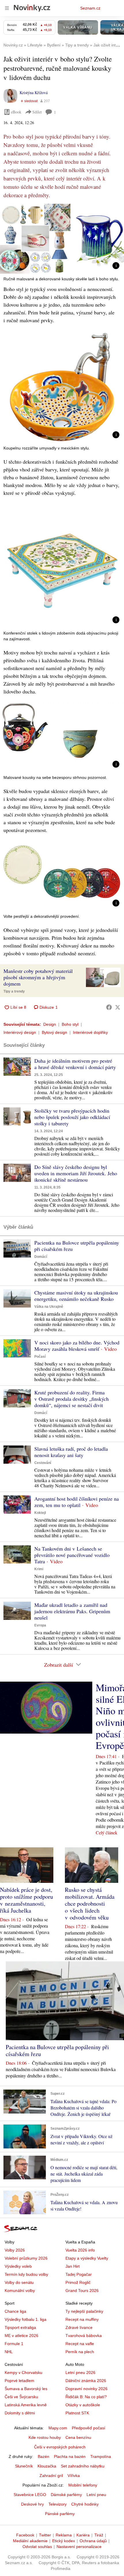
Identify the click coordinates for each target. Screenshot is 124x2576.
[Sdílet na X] (118, 1007)
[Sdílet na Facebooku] (109, 1007)
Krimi (39, 1569)
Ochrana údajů (93, 2541)
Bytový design (55, 1032)
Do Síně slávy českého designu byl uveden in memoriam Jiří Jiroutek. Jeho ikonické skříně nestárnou (76, 1173)
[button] (62, 239)
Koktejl (40, 1513)
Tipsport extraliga (20, 2327)
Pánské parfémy (60, 2514)
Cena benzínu (78, 2437)
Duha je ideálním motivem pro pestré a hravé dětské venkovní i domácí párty (75, 1064)
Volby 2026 (15, 2250)
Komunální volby (20, 2290)
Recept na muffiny (82, 2319)
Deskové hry (32, 2504)
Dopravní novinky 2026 (87, 2389)
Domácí (41, 1257)
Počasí (40, 1357)
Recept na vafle (80, 2344)
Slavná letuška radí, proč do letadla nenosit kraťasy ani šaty (71, 1452)
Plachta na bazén (70, 2456)
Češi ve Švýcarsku (21, 2397)
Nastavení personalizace (79, 2547)
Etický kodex (64, 2541)
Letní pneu (96, 2495)
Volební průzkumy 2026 (26, 2258)
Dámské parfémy (66, 2495)
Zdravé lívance (79, 2327)
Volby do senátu (19, 2282)
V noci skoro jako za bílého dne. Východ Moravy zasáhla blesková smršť (77, 1346)
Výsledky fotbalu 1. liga (26, 2319)
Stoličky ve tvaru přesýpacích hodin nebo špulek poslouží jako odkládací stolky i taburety (72, 1117)
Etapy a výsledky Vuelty (87, 2258)
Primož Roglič (78, 2282)
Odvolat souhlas (37, 2547)
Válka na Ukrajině (49, 1307)
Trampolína (101, 2456)
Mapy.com (58, 2428)
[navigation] (7, 8)
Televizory (58, 2504)
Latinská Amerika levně (26, 2405)
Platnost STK (77, 2413)
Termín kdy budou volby (26, 2274)
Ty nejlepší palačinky (84, 2311)
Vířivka (74, 2476)
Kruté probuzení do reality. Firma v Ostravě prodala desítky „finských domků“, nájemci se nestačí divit (72, 1399)
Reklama (64, 2535)
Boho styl (70, 1024)
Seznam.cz (90, 8)
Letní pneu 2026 (80, 2372)
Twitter (45, 2535)
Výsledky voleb (18, 2266)
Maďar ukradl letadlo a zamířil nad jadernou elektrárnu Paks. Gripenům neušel (72, 1611)
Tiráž (99, 2535)
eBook (16, 112)
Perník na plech (80, 2352)
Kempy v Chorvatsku (24, 2372)
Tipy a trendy (14, 991)
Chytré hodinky (85, 2504)
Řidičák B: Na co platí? (86, 2397)
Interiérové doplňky (90, 1032)
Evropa (40, 1625)
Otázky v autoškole (83, 2405)
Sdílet (37, 112)
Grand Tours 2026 (82, 2290)
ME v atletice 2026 (21, 2336)
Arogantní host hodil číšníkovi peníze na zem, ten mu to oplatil (77, 1502)
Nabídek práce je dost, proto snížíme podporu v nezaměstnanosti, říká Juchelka (27, 1900)
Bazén (44, 2456)
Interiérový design (20, 1032)
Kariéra (83, 2535)
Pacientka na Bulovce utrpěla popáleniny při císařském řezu (77, 1246)
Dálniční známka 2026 (86, 2381)
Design (50, 1024)
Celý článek (107, 1832)
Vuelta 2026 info (80, 2250)
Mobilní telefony (83, 2485)
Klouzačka (47, 2466)
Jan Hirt (73, 2266)
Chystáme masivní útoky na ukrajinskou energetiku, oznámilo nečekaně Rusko (76, 1296)
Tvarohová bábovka (84, 2336)
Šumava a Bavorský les (26, 2389)
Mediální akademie (30, 2541)
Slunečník (24, 2466)
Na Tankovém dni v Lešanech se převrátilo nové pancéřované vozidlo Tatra (72, 1555)
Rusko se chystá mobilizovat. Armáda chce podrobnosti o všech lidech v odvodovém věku (90, 1903)
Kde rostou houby (45, 2437)
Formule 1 (14, 2344)
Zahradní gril (51, 2476)
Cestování (43, 1463)
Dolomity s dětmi (20, 2413)
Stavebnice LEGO (30, 2495)
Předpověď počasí (89, 2428)
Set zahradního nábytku (83, 2466)
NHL (9, 2352)
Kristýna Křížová (34, 93)
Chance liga (15, 2311)
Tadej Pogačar (79, 2274)
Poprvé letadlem (19, 2381)
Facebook (25, 2535)
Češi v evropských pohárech (60, 2447)
